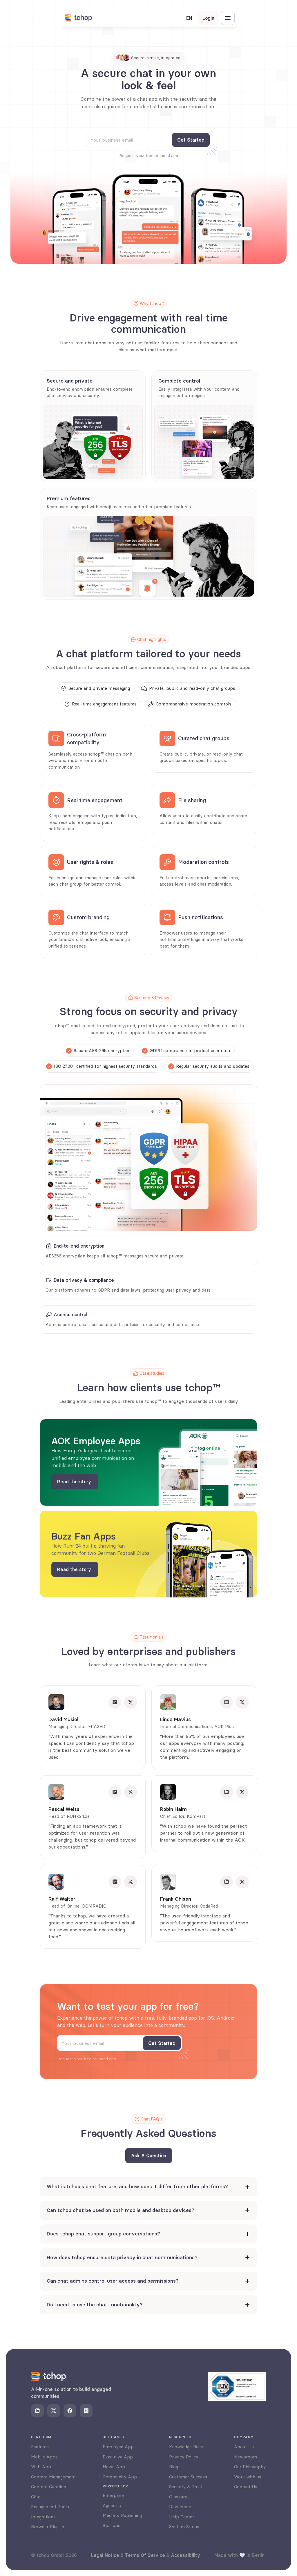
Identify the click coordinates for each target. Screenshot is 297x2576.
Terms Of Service (145, 2555)
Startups (112, 2525)
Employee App (118, 2447)
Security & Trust (186, 2487)
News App (114, 2467)
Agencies (112, 2505)
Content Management (53, 2477)
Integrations (43, 2517)
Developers (181, 2507)
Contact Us (246, 2487)
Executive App (118, 2457)
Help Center (182, 2517)
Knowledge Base (186, 2447)
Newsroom (246, 2457)
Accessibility (185, 2555)
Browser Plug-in (48, 2527)
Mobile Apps (44, 2457)
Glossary (178, 2497)
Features (40, 2447)
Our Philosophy (250, 2467)
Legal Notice (105, 2555)
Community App (120, 2477)
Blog (174, 2467)
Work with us (248, 2477)
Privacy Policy (184, 2457)
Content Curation (49, 2487)
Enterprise (113, 2495)
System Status (184, 2527)
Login (208, 18)
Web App (41, 2467)
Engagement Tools (50, 2507)
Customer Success (188, 2477)
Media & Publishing (122, 2515)
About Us (244, 2447)
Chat (36, 2497)
